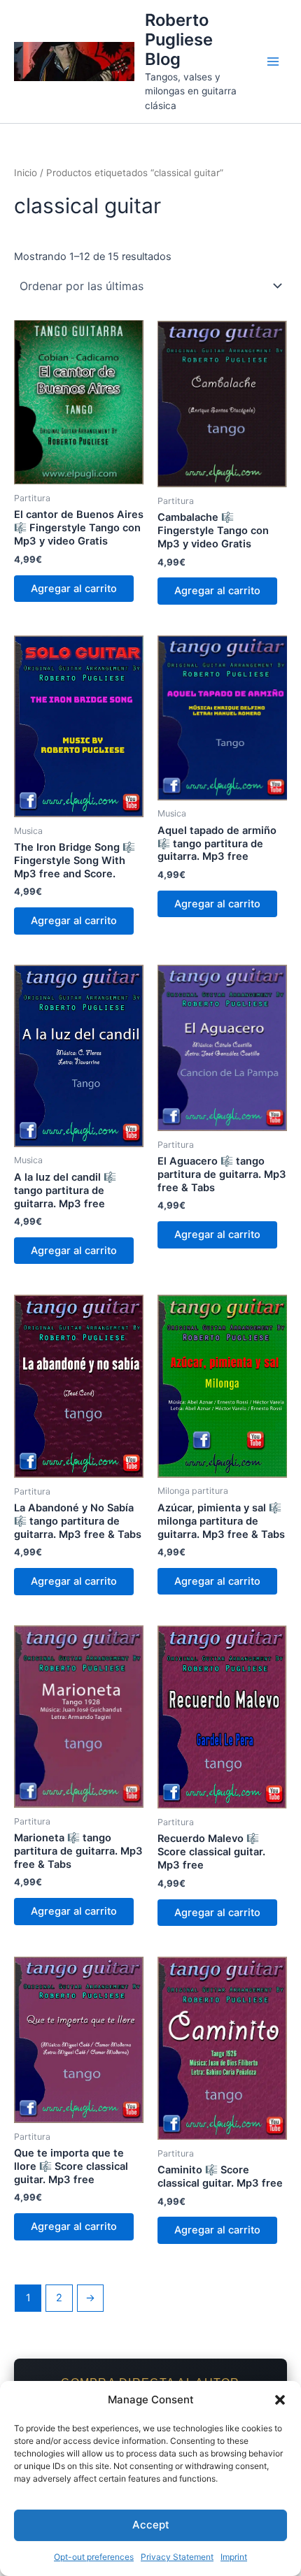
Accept (151, 2525)
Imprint (234, 2557)
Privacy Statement (177, 2557)
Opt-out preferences (94, 2557)
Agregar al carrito (74, 589)
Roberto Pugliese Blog (179, 40)
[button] (280, 2400)
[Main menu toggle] (273, 62)
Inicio (26, 173)
